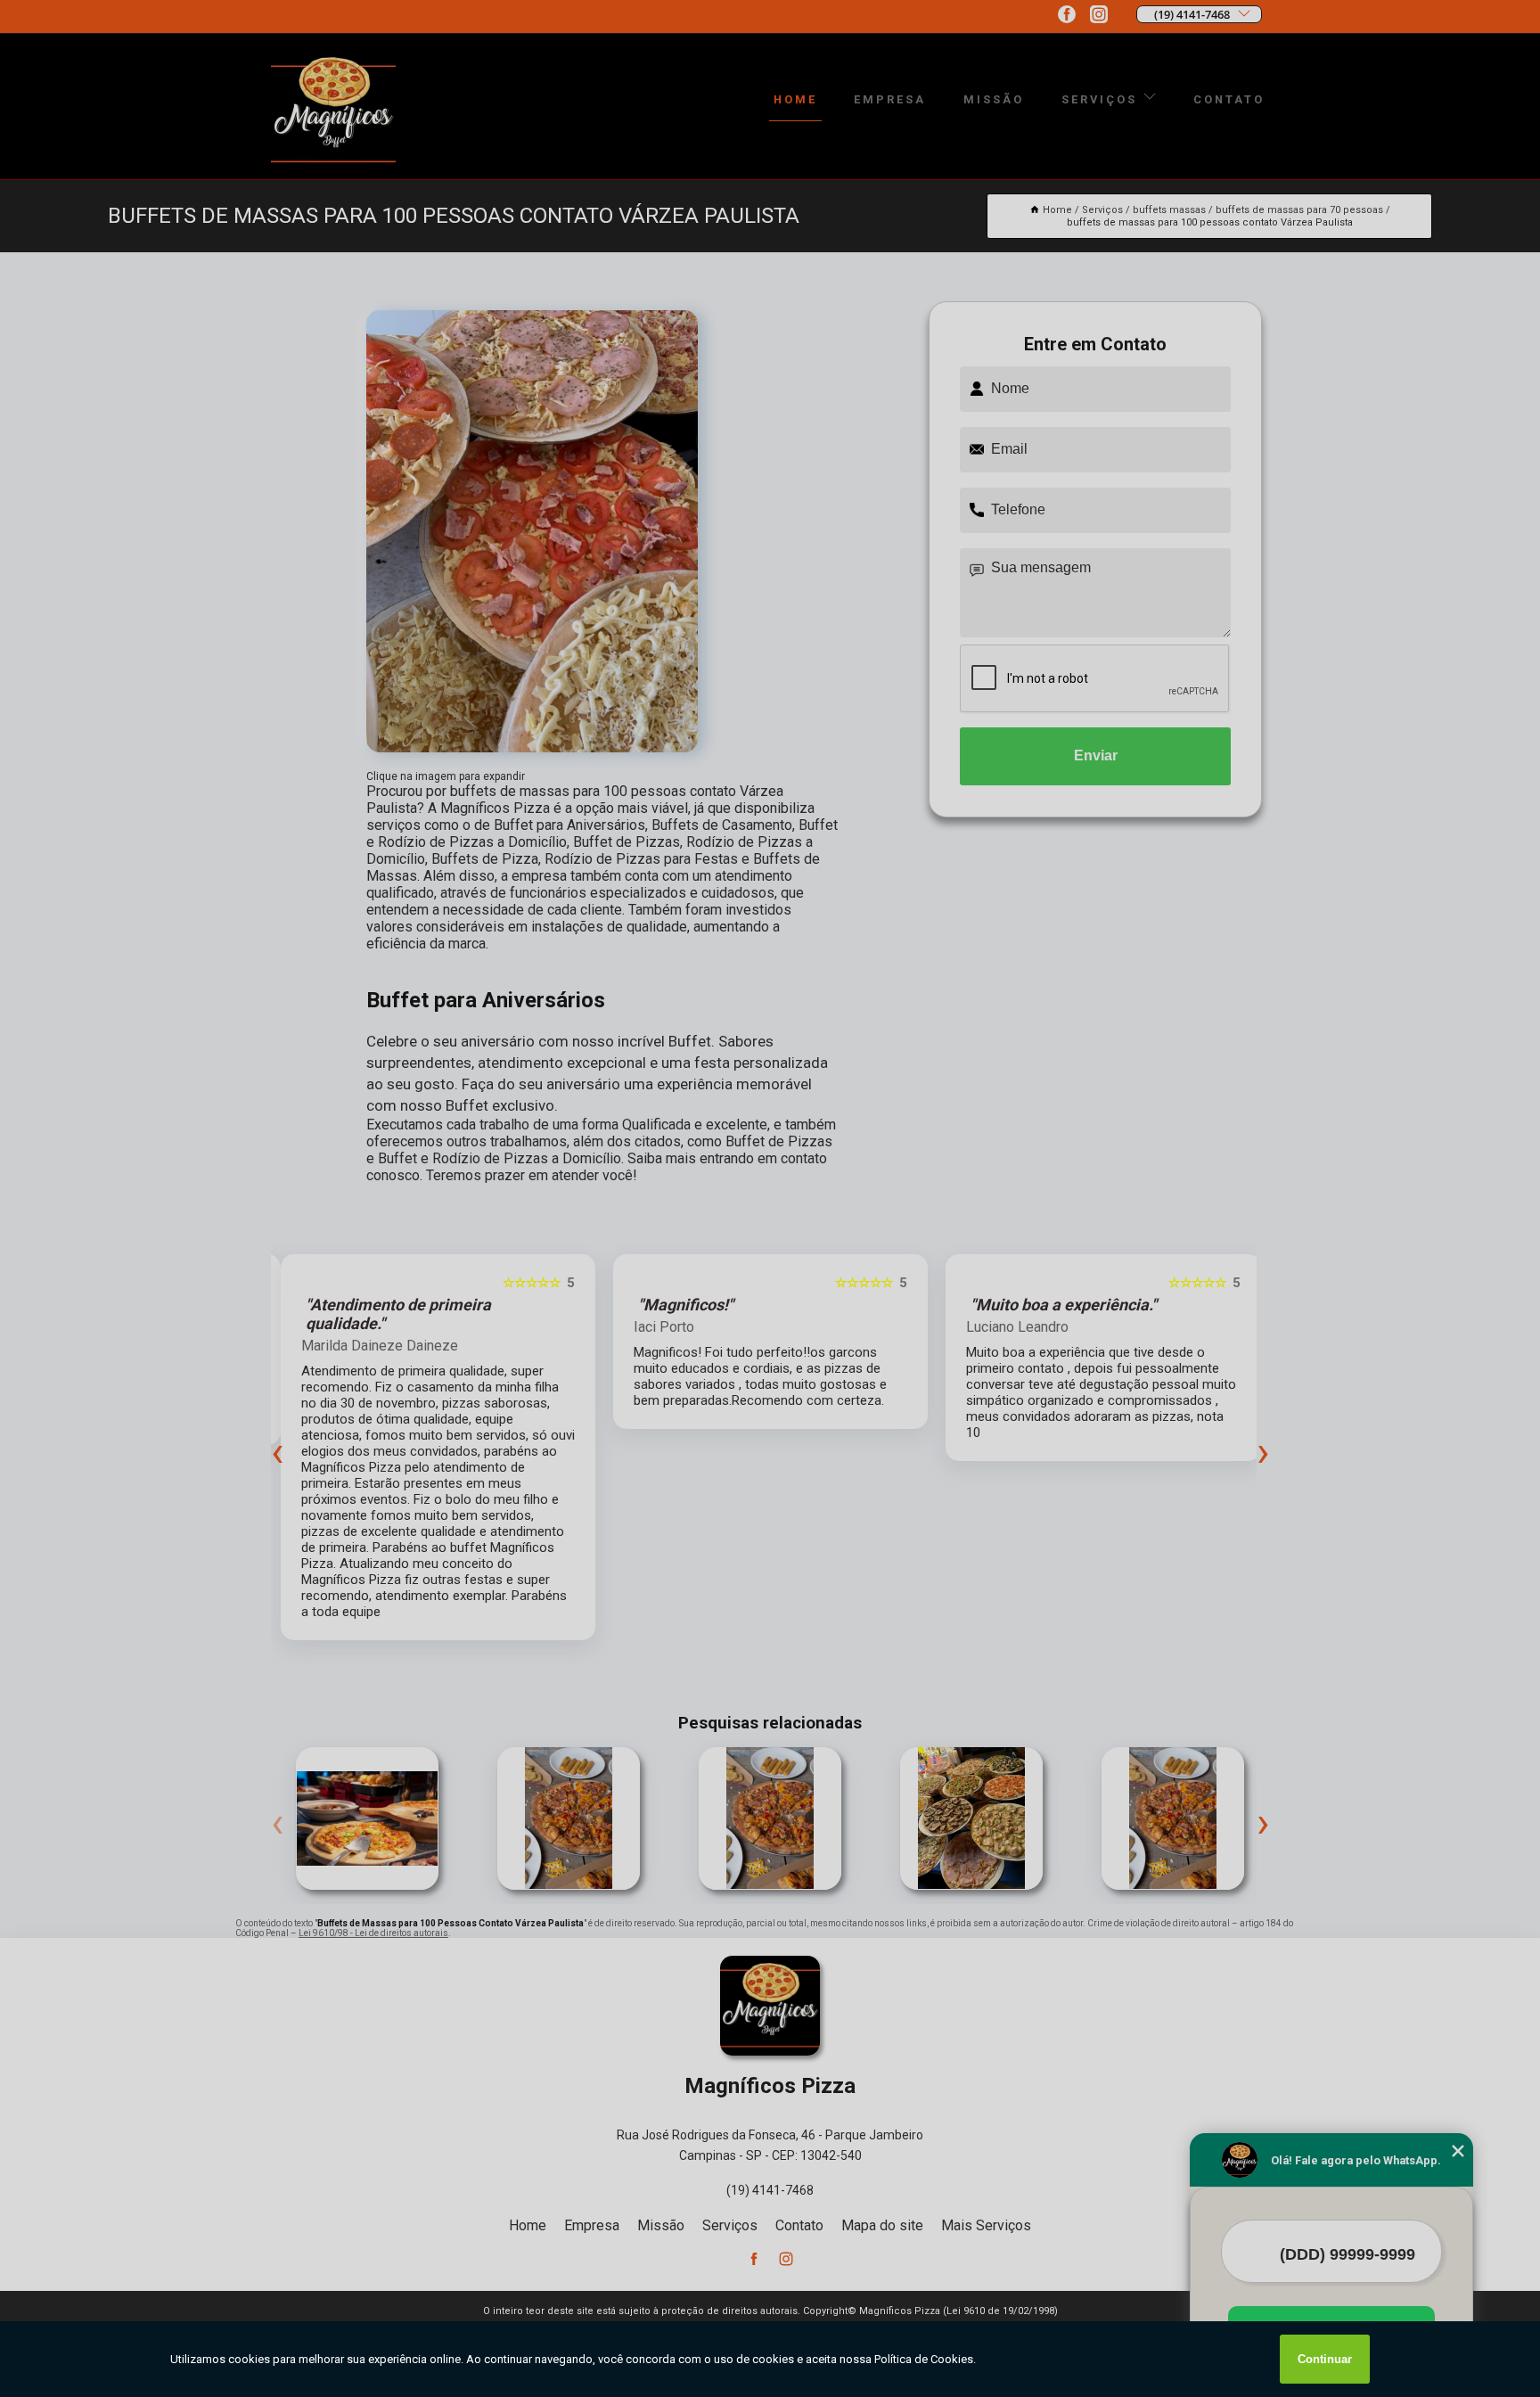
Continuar (1325, 2359)
